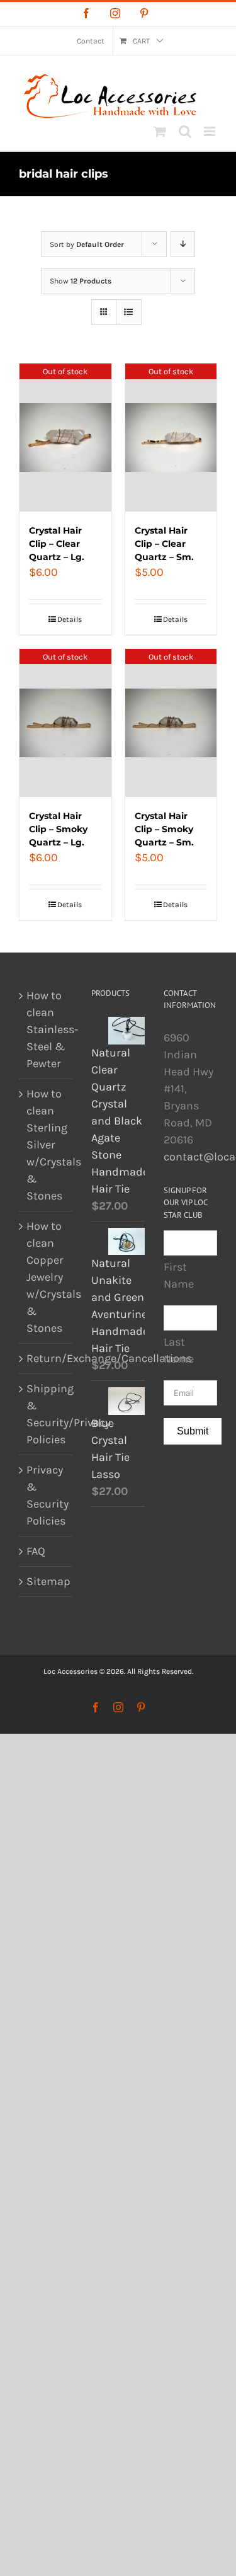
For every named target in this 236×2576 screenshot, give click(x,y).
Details (70, 619)
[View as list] (129, 312)
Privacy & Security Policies (46, 1495)
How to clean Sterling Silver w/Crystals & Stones (46, 1145)
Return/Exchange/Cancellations (46, 1358)
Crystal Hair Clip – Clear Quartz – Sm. (164, 544)
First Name (179, 1275)
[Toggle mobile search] (185, 131)
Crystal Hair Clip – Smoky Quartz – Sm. (164, 829)
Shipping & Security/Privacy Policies (46, 1414)
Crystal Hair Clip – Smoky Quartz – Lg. (58, 829)
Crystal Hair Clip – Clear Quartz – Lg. (57, 544)
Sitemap (46, 1581)
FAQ (36, 1551)
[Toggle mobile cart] (160, 131)
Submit (193, 1431)
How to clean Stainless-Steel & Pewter (46, 1029)
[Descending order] (183, 244)
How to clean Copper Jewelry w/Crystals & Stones (46, 1277)
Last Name (179, 1350)
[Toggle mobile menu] (211, 131)
